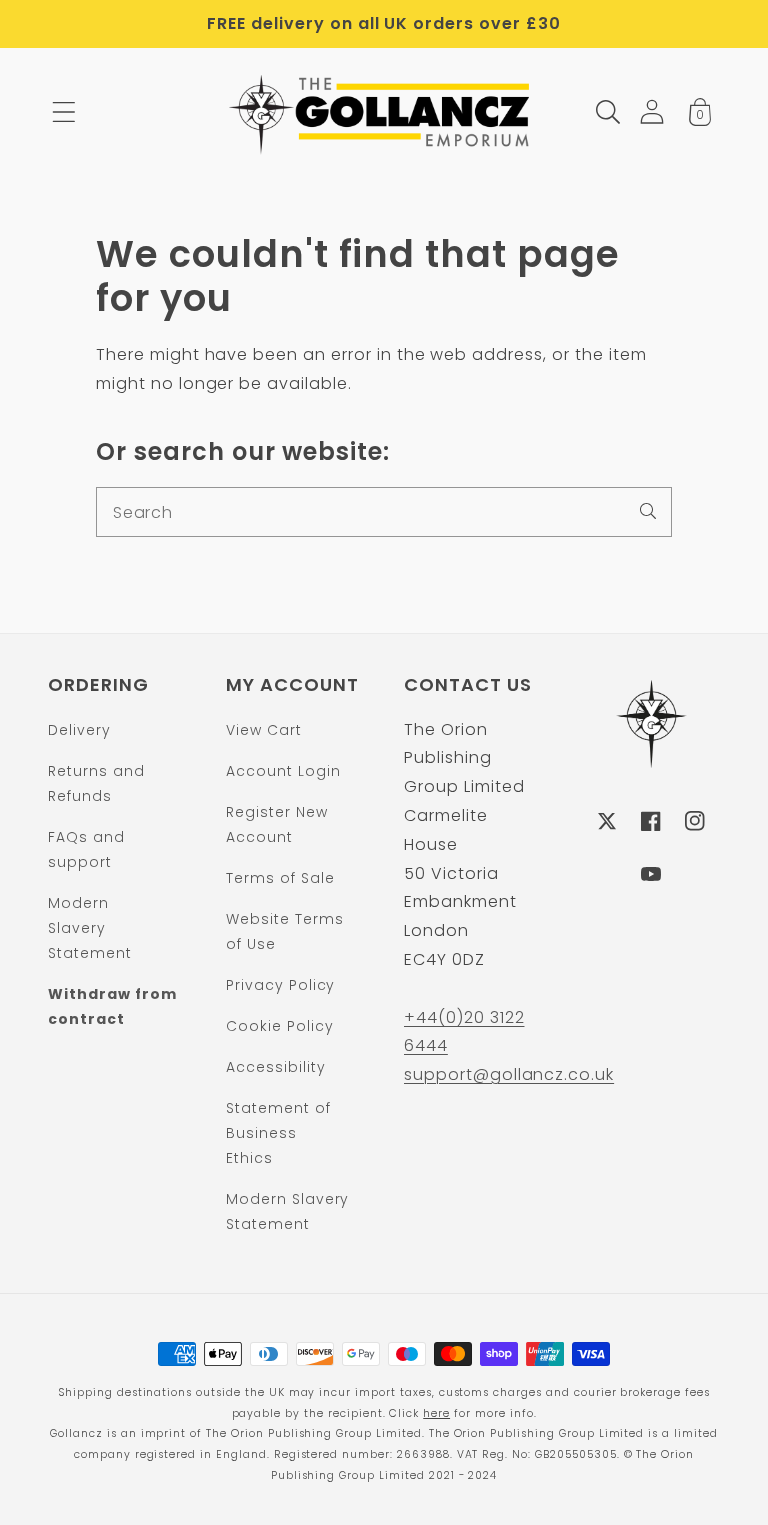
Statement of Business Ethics (278, 1133)
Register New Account (277, 824)
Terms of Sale (280, 878)
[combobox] (384, 512)
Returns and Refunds (96, 783)
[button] (64, 112)
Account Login (283, 771)
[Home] (384, 112)
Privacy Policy (280, 985)
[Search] (648, 511)
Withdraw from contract (112, 1006)
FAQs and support (86, 849)
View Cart (264, 730)
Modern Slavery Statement (90, 928)
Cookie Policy (279, 1026)
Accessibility (275, 1067)
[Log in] (652, 111)
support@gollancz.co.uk (509, 1074)
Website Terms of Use (284, 931)
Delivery (79, 730)
